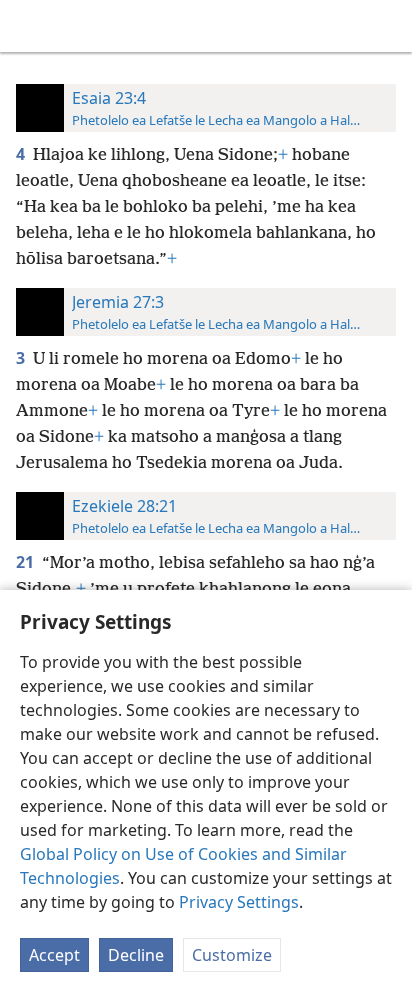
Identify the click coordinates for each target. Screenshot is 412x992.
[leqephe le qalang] (30, 26)
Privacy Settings (239, 902)
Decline (136, 955)
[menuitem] (30, 26)
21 (27, 562)
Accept (54, 955)
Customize (232, 955)
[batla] (387, 26)
